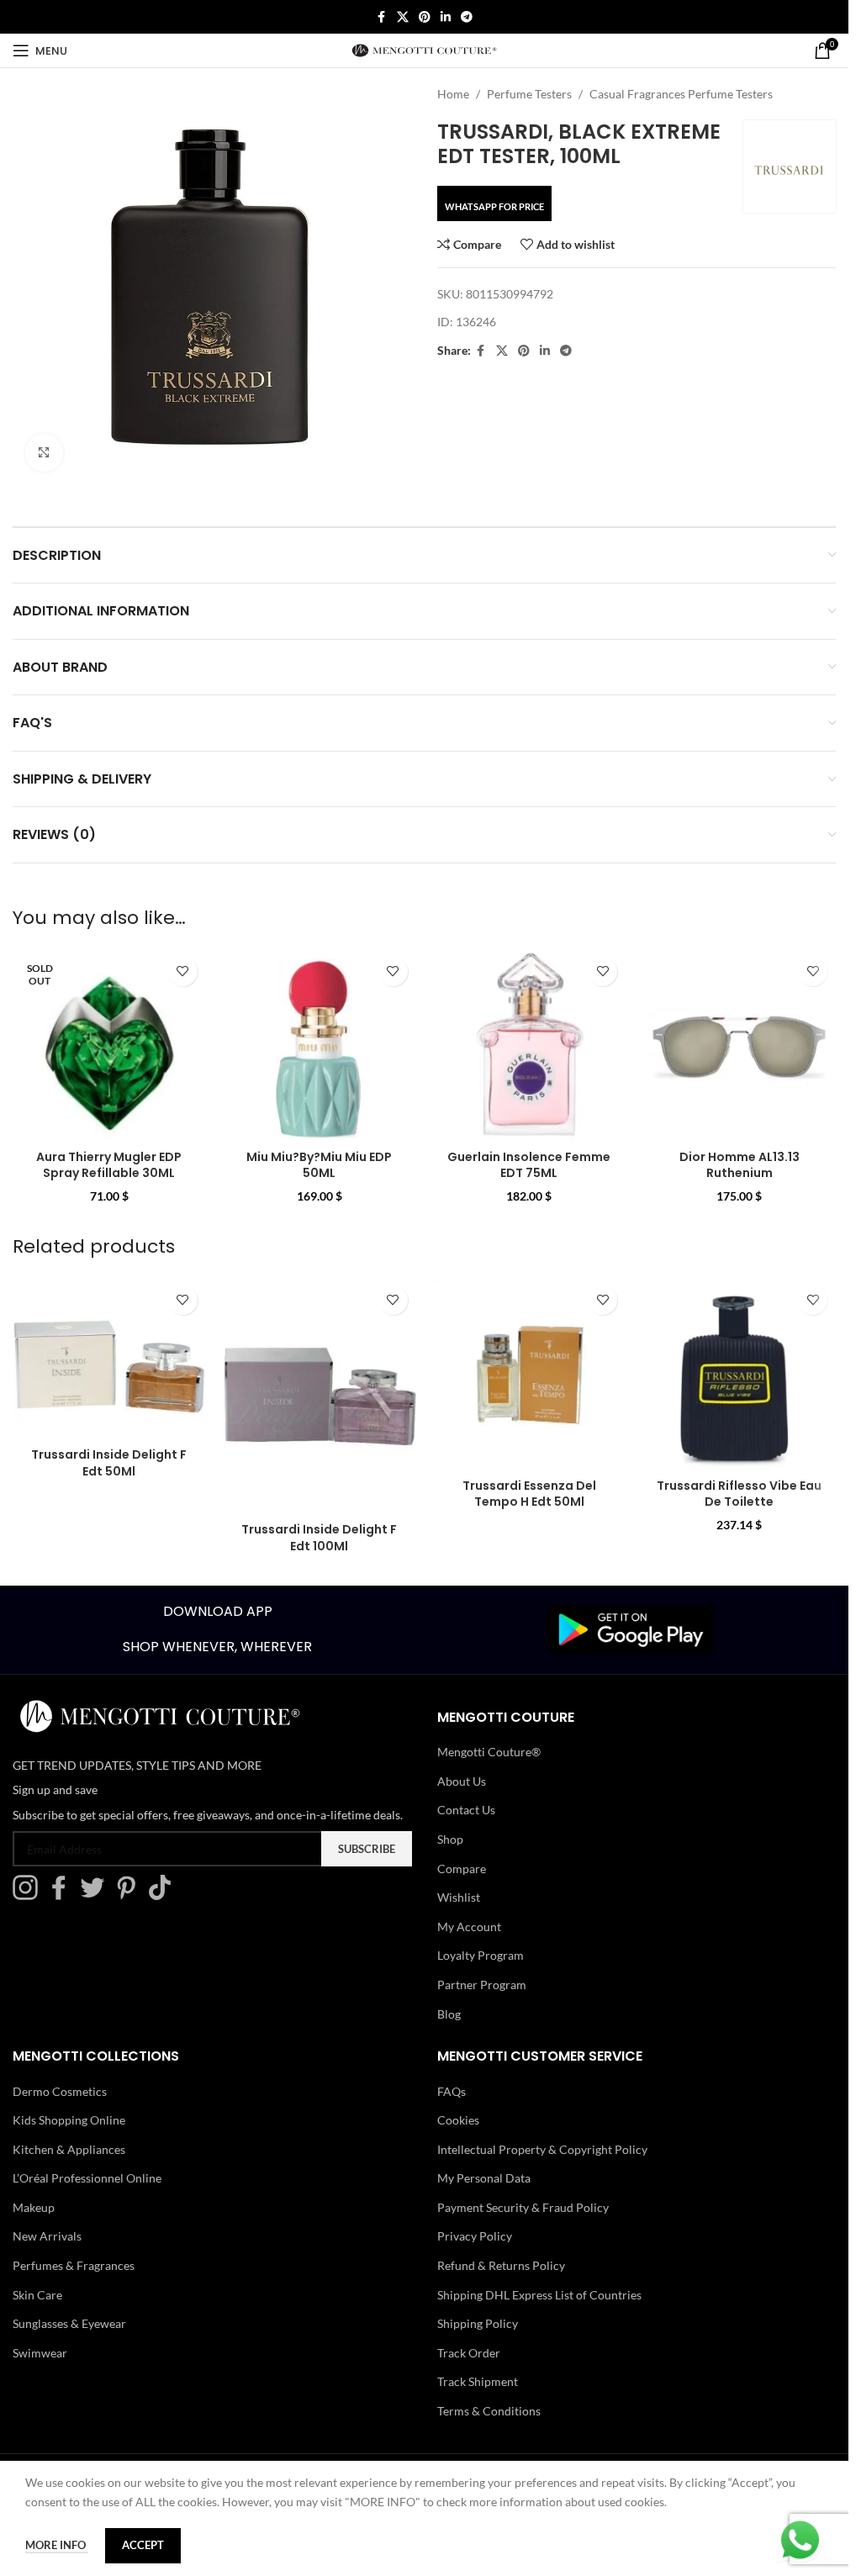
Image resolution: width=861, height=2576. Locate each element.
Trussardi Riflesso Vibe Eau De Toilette (739, 1494)
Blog (449, 2014)
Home (453, 94)
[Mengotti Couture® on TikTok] (164, 1895)
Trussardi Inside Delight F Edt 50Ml (109, 1463)
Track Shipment (478, 2381)
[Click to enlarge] (44, 453)
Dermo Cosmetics (60, 2091)
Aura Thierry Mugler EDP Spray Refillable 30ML (109, 1165)
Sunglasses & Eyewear (69, 2323)
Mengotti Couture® (489, 1752)
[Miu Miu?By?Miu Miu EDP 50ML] (320, 1045)
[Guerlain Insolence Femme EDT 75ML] (530, 1045)
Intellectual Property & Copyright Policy (542, 2149)
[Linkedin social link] (446, 17)
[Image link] (631, 1628)
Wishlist (459, 1897)
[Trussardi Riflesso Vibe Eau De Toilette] (739, 1374)
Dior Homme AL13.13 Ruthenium (740, 1165)
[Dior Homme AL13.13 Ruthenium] (739, 1045)
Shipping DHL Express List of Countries (539, 2295)
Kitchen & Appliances (69, 2149)
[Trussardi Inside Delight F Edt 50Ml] (109, 1358)
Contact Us (466, 1810)
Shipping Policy (478, 2323)
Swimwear (40, 2353)
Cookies (458, 2120)
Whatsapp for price (494, 206)
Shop (450, 1839)
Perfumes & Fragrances (74, 2265)
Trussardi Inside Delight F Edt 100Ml (319, 1538)
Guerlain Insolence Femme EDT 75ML (529, 1165)
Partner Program (482, 1985)
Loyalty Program (481, 1955)
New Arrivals (47, 2236)
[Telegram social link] (467, 17)
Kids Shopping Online (69, 2120)
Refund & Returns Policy (501, 2265)
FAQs (452, 2091)
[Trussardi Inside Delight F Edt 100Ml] (320, 1396)
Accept (143, 2545)
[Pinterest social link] (425, 17)
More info (57, 2545)
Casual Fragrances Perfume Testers (681, 94)
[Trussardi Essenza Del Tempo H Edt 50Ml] (530, 1374)
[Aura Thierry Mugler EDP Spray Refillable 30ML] (109, 1045)
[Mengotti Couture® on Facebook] (63, 1895)
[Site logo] (424, 49)
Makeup (34, 2207)
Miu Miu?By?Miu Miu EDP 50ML (319, 1165)
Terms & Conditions (489, 2411)
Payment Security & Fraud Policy (523, 2207)
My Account (469, 1927)
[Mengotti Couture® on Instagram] (29, 1895)
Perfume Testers (529, 94)
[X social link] (403, 17)
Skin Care (37, 2295)
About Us (462, 1781)
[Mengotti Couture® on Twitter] (97, 1895)
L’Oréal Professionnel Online (87, 2178)
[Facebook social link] (382, 17)
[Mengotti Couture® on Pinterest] (130, 1895)
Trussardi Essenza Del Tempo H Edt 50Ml (529, 1494)
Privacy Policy (475, 2236)
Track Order (469, 2353)
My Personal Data (484, 2178)
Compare (462, 1869)
